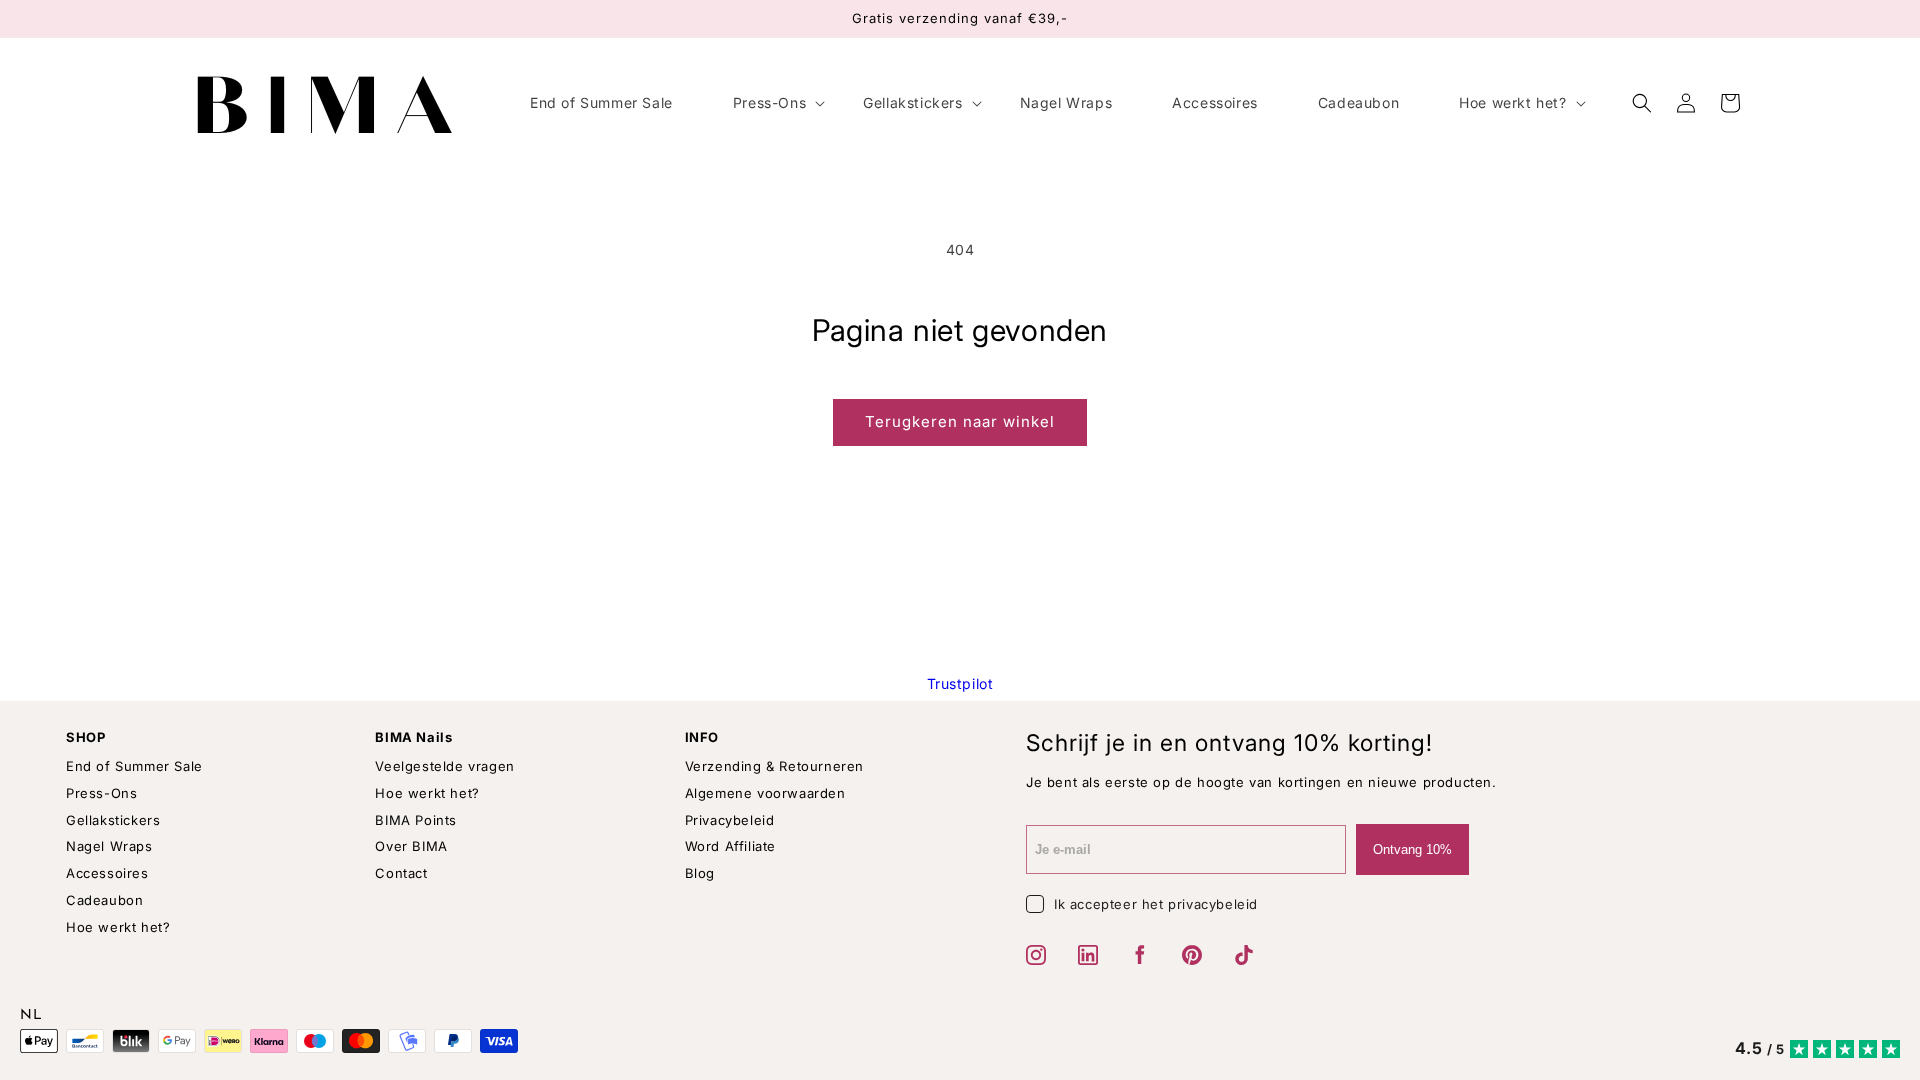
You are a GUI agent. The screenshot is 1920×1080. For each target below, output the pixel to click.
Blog (700, 873)
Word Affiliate (730, 846)
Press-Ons (101, 793)
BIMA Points (416, 820)
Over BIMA (411, 846)
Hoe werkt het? (118, 927)
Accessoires (107, 873)
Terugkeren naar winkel (960, 421)
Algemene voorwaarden (765, 793)
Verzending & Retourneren (774, 766)
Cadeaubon (104, 900)
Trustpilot (960, 683)
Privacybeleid (730, 820)
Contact (401, 873)
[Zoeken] (1642, 103)
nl (31, 1016)
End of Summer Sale (134, 766)
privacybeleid (1213, 904)
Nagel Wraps (109, 846)
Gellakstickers (113, 820)
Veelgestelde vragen (444, 766)
